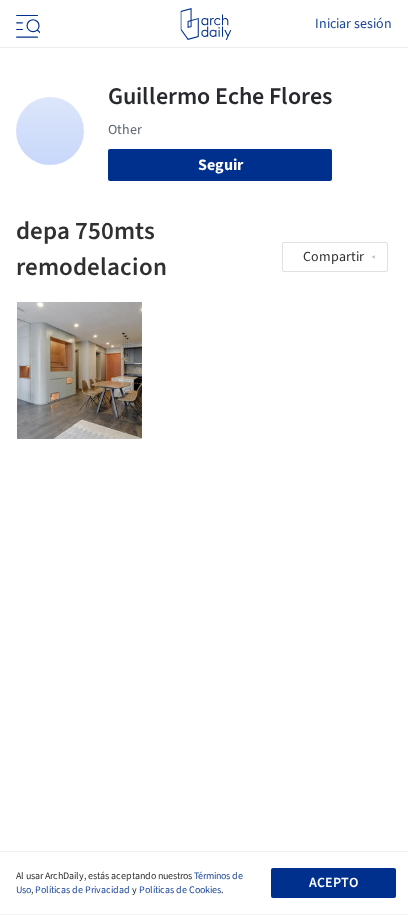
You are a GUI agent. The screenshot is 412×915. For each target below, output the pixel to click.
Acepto (333, 883)
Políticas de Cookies (180, 890)
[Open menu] (26, 24)
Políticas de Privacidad (82, 890)
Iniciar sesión (353, 24)
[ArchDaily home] (205, 24)
